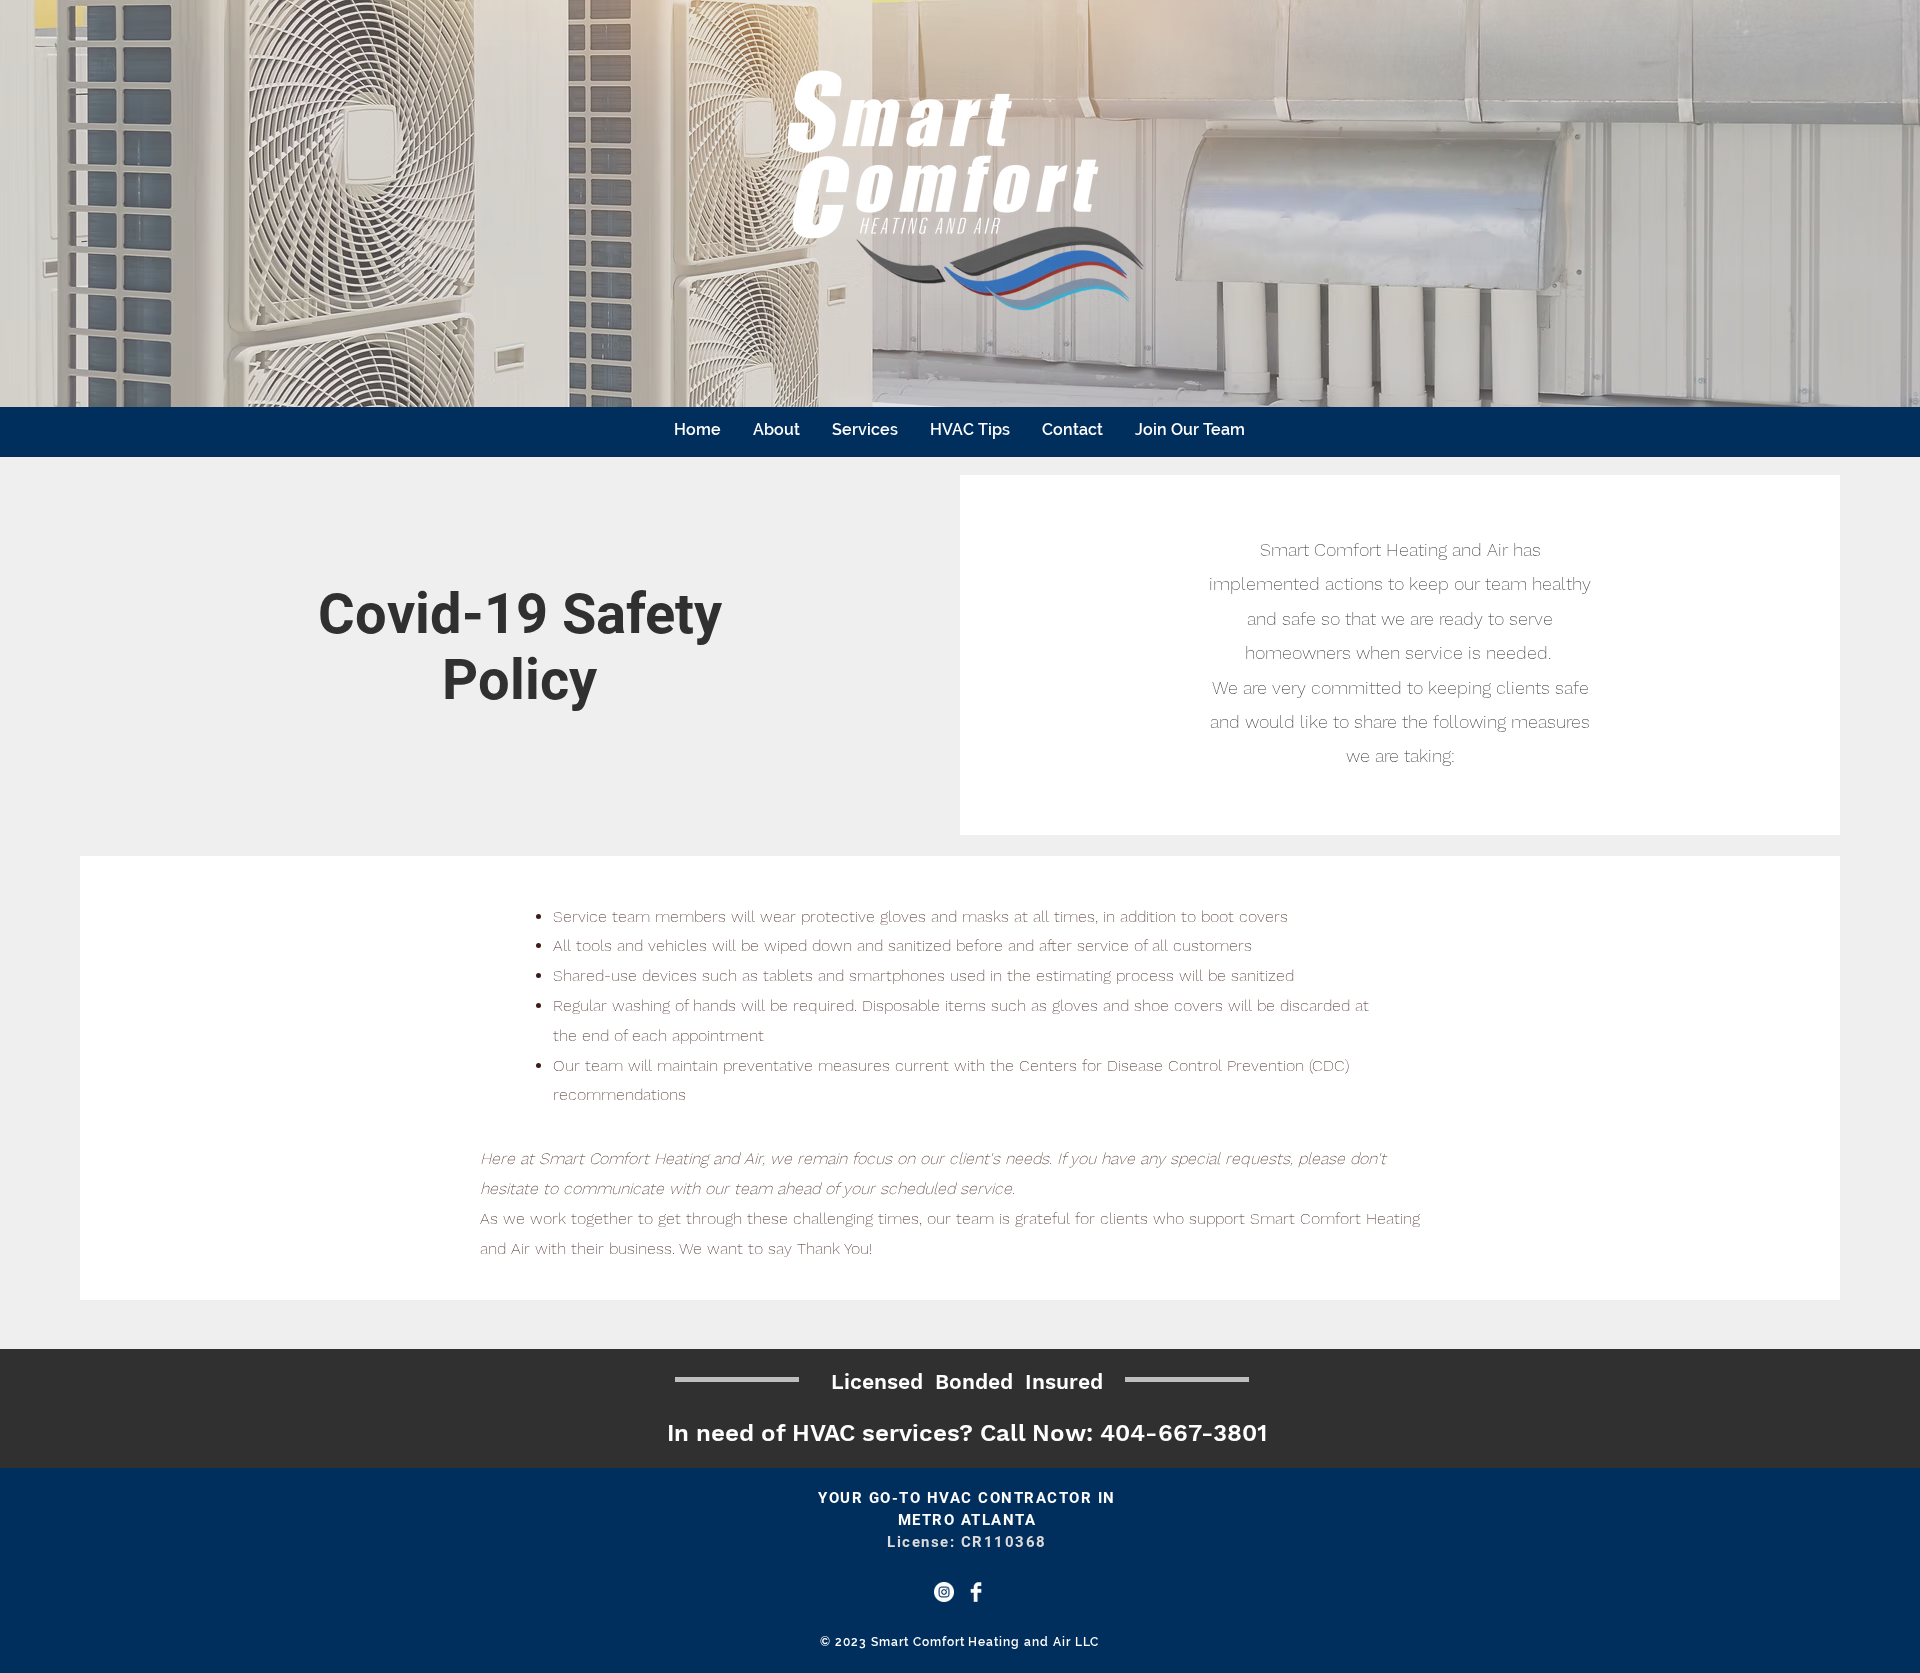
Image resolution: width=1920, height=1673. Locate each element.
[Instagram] (944, 1592)
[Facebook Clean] (976, 1592)
